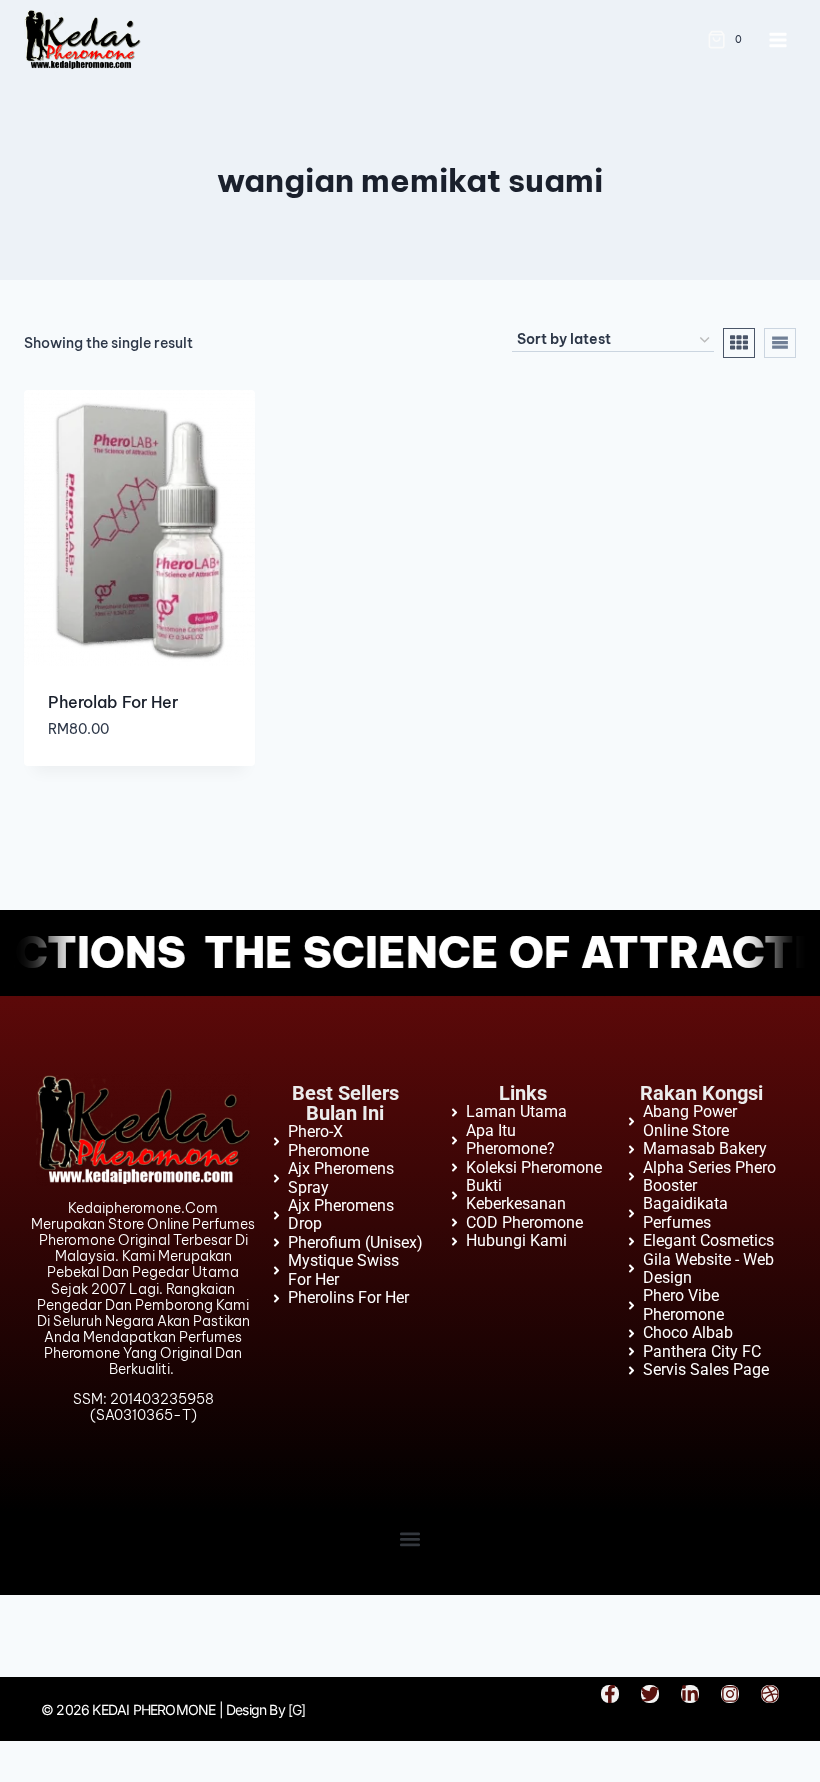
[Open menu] (777, 39)
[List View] (780, 343)
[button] (410, 1538)
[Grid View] (739, 343)
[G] (297, 1709)
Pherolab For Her (113, 702)
